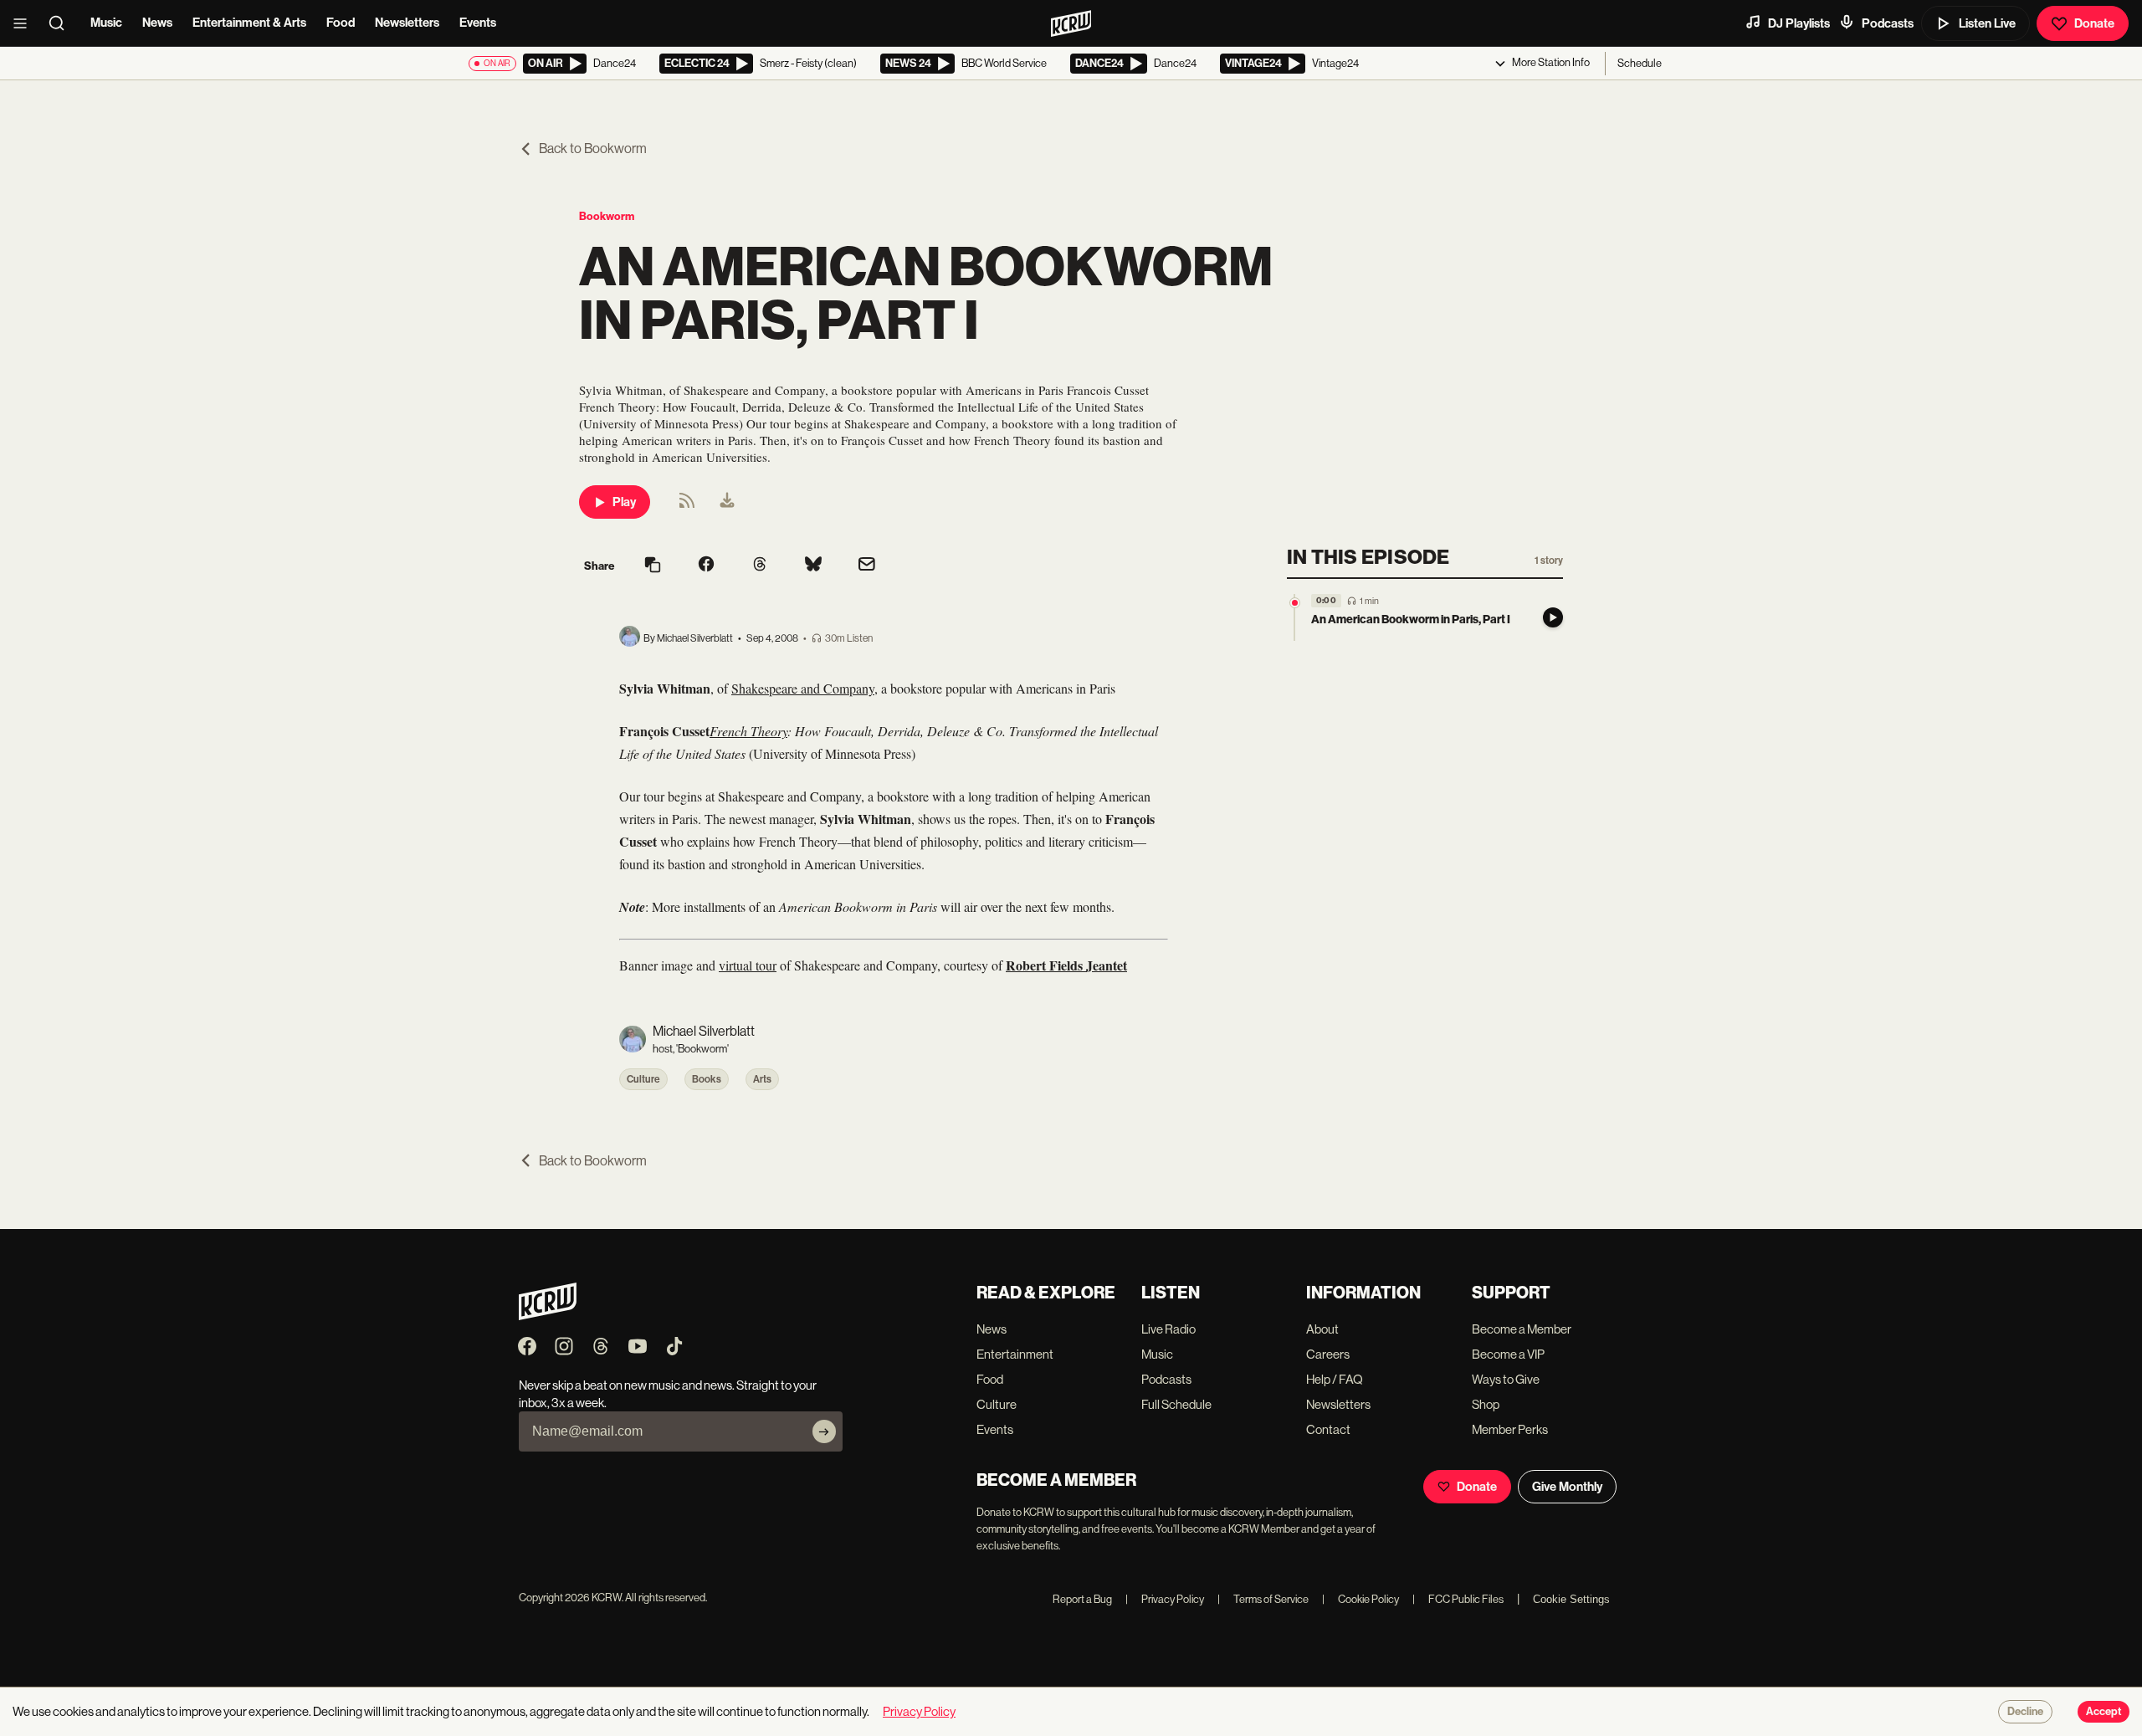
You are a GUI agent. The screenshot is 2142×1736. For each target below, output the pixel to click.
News (157, 23)
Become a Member (1522, 1329)
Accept (2104, 1712)
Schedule (1640, 63)
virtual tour (748, 965)
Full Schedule (1176, 1404)
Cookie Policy (1361, 1599)
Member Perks (1510, 1429)
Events (478, 23)
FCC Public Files (1458, 1599)
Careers (1328, 1354)
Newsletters (407, 23)
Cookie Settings (1571, 1599)
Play (624, 502)
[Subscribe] (824, 1431)
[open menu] (25, 23)
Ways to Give (1506, 1379)
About (1322, 1329)
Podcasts (1888, 23)
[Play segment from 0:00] (1295, 603)
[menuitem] (727, 502)
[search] (62, 23)
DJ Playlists (1799, 23)
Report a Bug (1082, 1599)
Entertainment (1015, 1354)
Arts (762, 1079)
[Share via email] (867, 566)
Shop (1486, 1404)
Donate (2094, 23)
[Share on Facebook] (706, 566)
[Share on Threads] (760, 566)
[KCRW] (548, 1316)
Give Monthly (1567, 1487)
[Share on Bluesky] (813, 566)
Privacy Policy (1165, 1599)
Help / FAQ (1335, 1379)
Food (341, 23)
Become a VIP (1508, 1354)
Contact (1328, 1429)
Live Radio (1168, 1329)
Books (707, 1079)
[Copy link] (653, 566)
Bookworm (607, 216)
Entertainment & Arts (249, 23)
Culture (643, 1079)
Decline (2025, 1712)
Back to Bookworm (593, 149)
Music (106, 23)
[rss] (687, 506)
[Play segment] (1553, 617)
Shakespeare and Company (803, 688)
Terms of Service (1263, 1599)
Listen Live (1987, 23)
